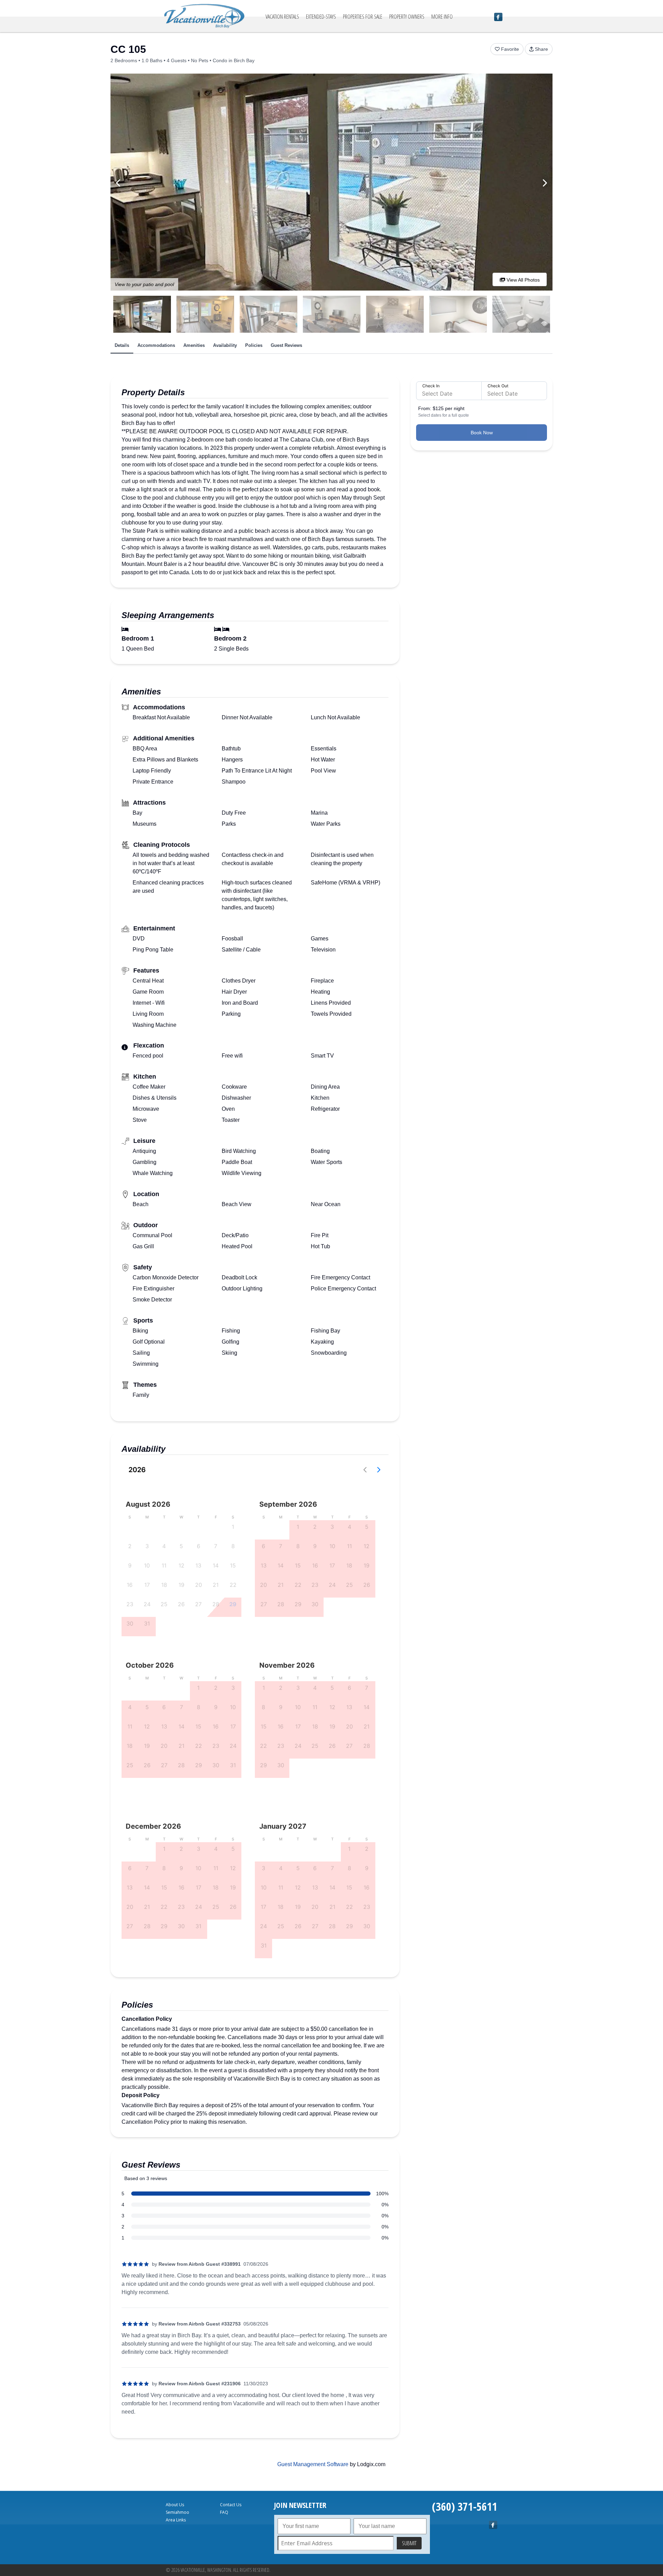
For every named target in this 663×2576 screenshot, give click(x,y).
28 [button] (216, 1604)
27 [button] (198, 1604)
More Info (442, 17)
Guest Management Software (313, 2464)
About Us (175, 2505)
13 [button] (198, 1565)
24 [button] (147, 1604)
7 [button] (216, 1546)
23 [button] (130, 1604)
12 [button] (181, 1565)
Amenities (194, 345)
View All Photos (522, 280)
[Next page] (379, 1470)
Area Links (176, 2520)
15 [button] (233, 1565)
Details (122, 345)
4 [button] (164, 1546)
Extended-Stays (321, 17)
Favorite (510, 49)
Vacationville (204, 16)
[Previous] (119, 183)
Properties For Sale (363, 17)
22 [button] (233, 1585)
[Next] (544, 183)
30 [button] (130, 1623)
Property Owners (407, 17)
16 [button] (130, 1585)
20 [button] (199, 1585)
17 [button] (147, 1585)
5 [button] (181, 1546)
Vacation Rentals (282, 17)
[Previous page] (365, 1470)
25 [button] (164, 1604)
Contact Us (231, 2505)
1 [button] (233, 1527)
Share (541, 49)
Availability (225, 345)
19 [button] (181, 1585)
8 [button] (233, 1546)
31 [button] (147, 1623)
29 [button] (233, 1604)
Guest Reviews (286, 345)
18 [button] (164, 1585)
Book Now (482, 433)
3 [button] (147, 1546)
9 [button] (130, 1565)
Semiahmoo (177, 2512)
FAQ (224, 2512)
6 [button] (199, 1546)
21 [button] (216, 1585)
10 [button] (147, 1565)
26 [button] (181, 1604)
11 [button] (164, 1565)
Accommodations (156, 345)
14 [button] (216, 1565)
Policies (254, 345)
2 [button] (130, 1546)
